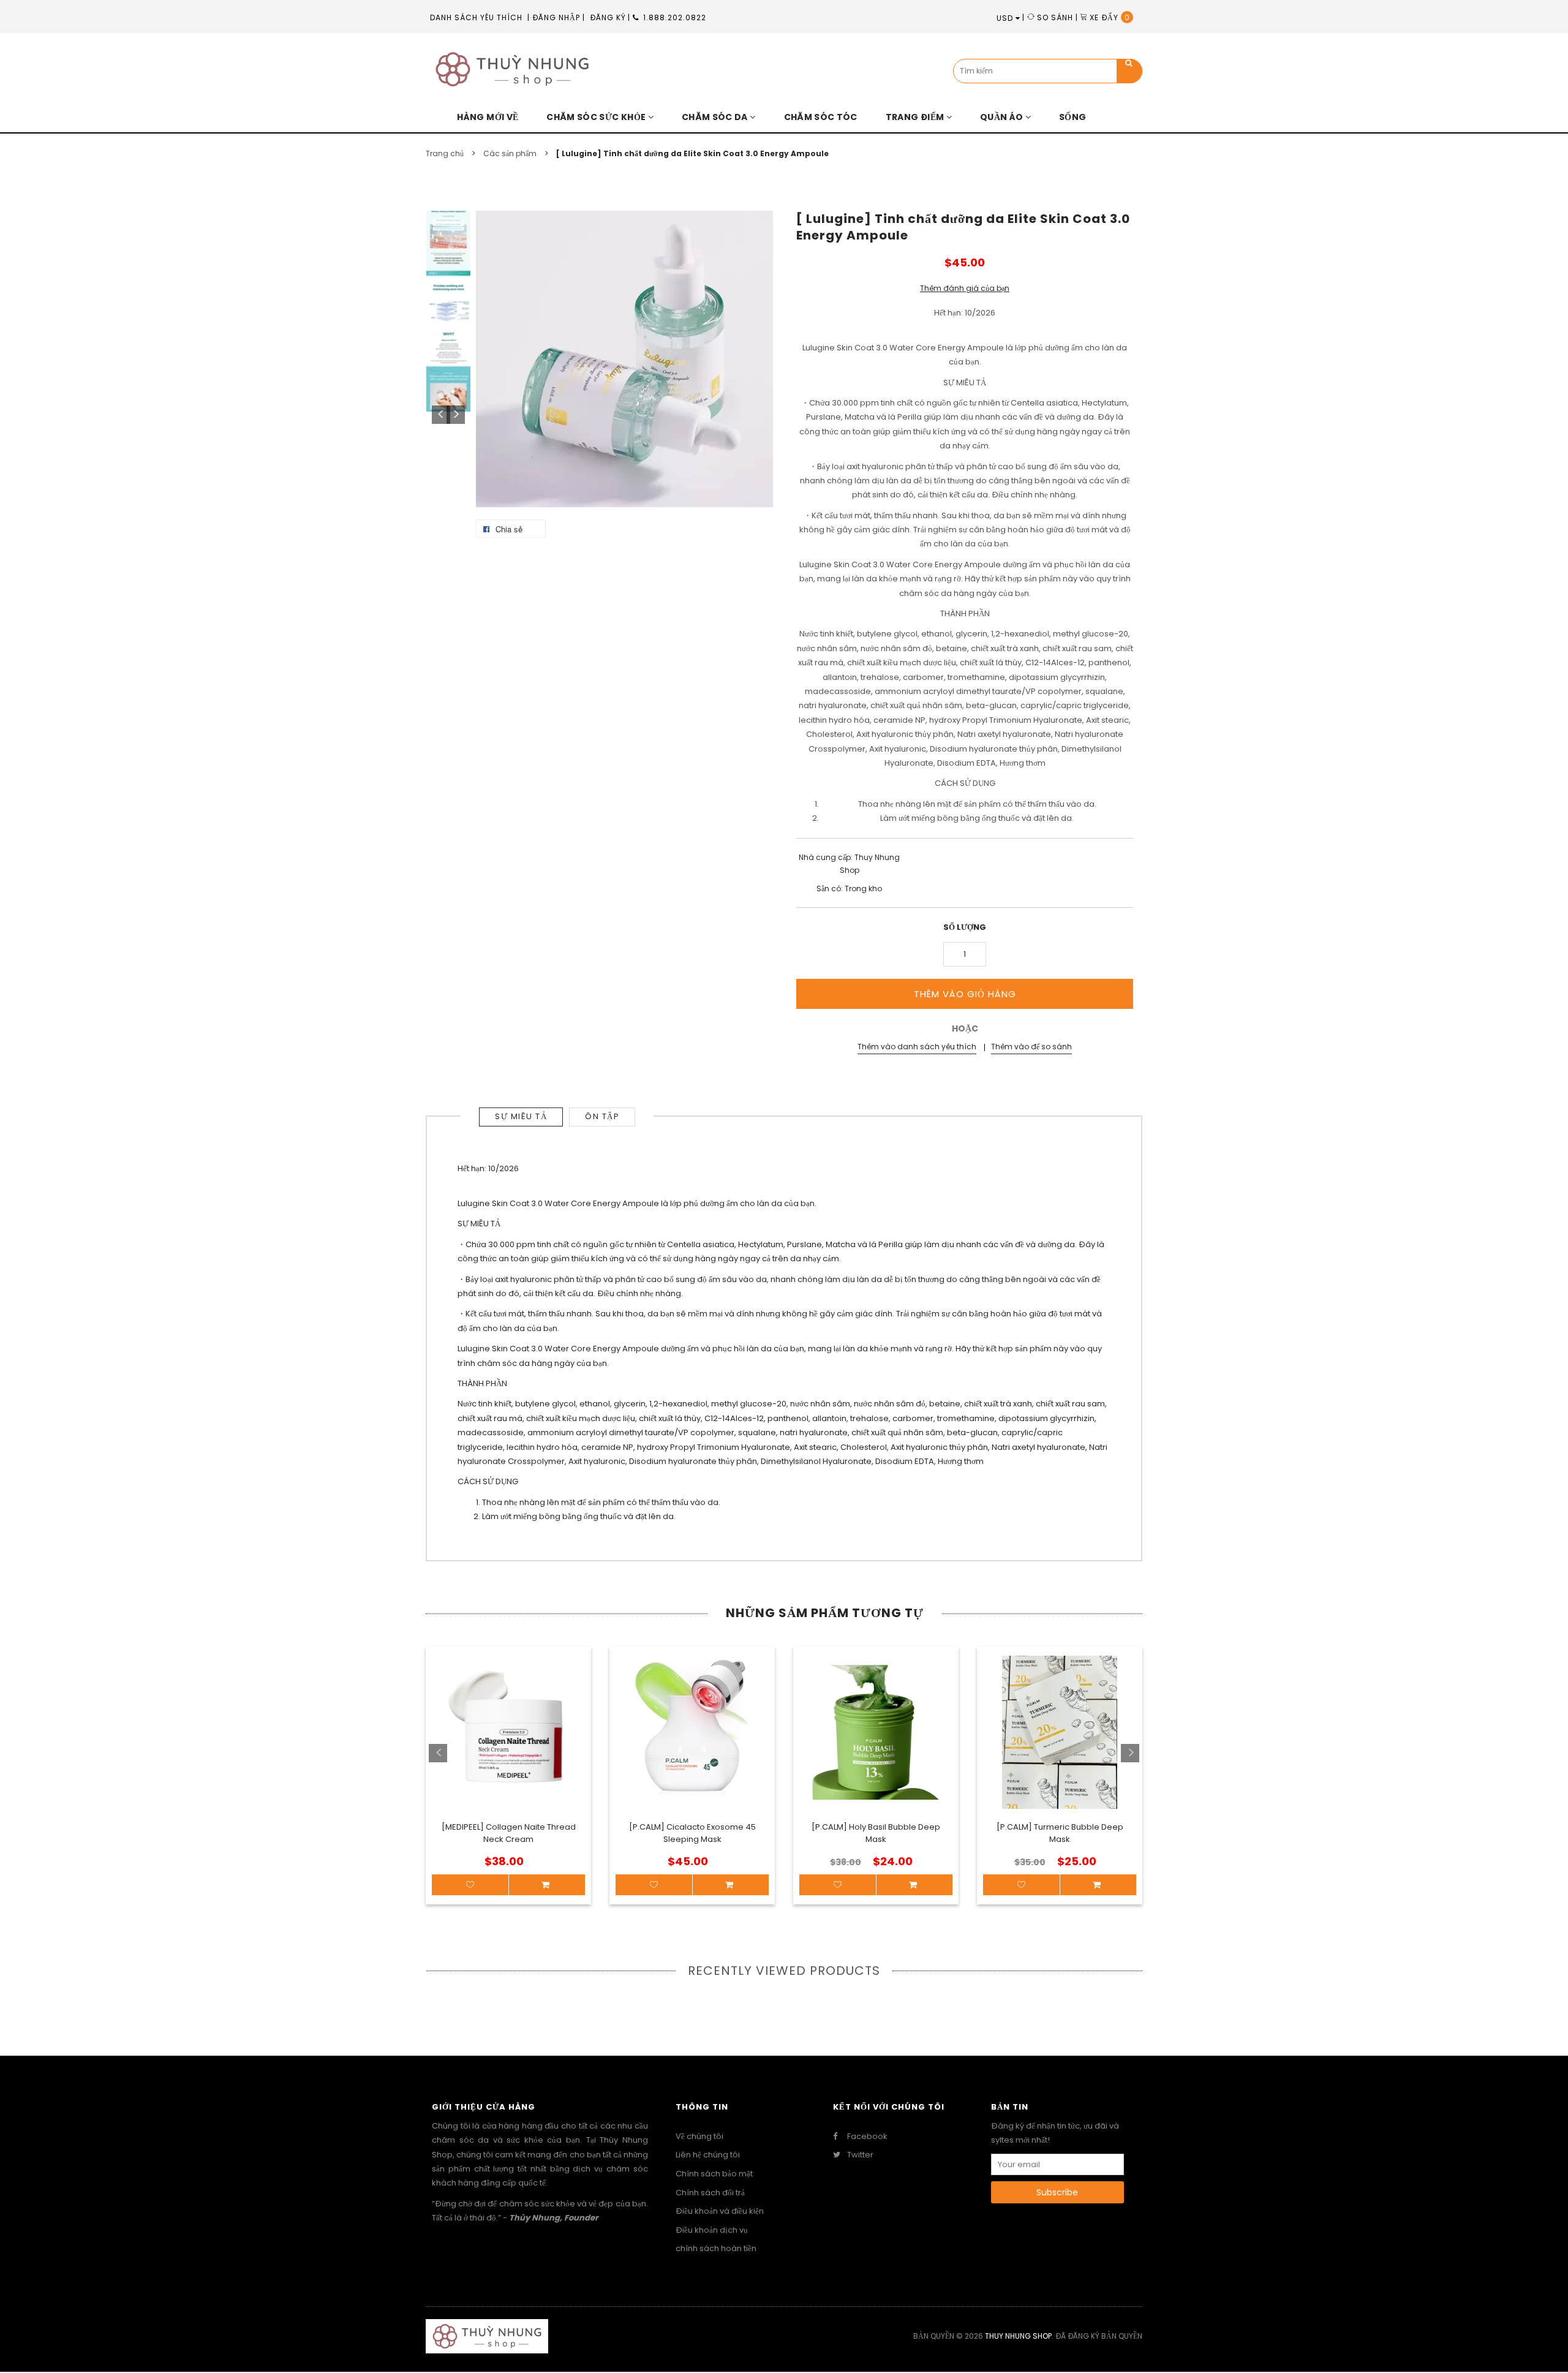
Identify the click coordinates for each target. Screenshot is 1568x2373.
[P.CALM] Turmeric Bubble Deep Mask (1060, 1833)
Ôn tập (602, 1116)
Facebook (866, 2137)
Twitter (859, 2155)
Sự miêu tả (521, 1116)
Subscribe (1057, 2192)
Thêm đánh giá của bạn (965, 288)
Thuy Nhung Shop (1018, 2336)
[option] (508, 1762)
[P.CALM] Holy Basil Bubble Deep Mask (876, 1833)
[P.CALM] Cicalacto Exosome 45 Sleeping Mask (692, 1833)
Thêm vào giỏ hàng (965, 994)
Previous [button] (441, 415)
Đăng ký (608, 17)
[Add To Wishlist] (470, 1885)
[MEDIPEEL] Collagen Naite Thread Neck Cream (509, 1833)
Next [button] (456, 415)
